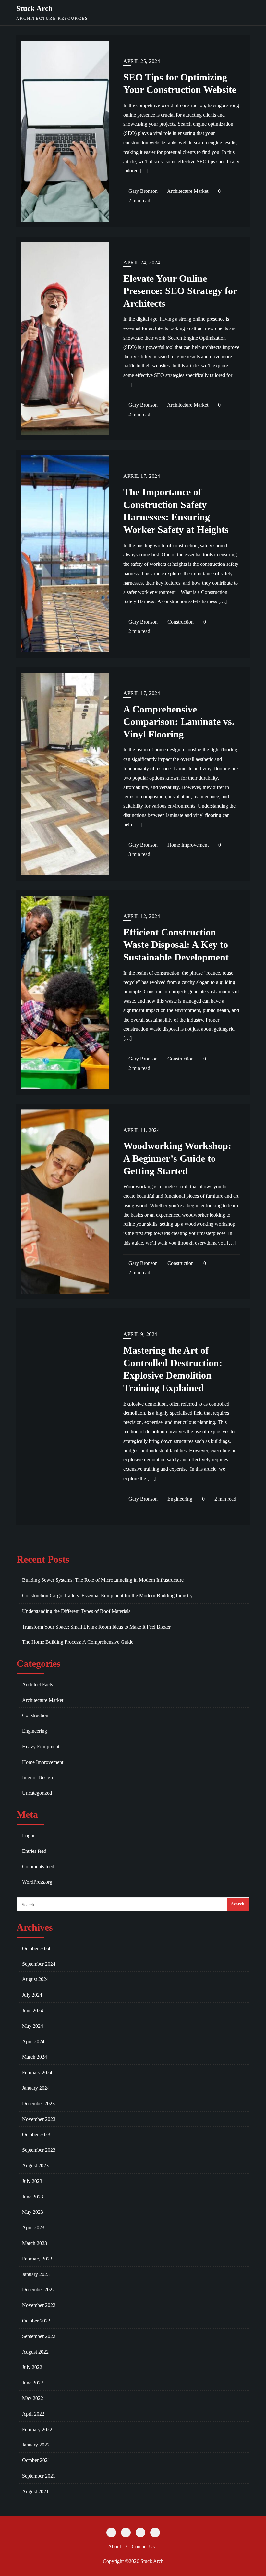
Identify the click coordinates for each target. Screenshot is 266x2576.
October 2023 (36, 2134)
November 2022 (39, 2305)
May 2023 (33, 2212)
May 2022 (33, 2398)
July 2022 (32, 2367)
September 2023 (39, 2150)
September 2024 (39, 1964)
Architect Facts (37, 1684)
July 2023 (32, 2181)
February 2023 (37, 2259)
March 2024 (35, 2057)
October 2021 (36, 2460)
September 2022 (39, 2336)
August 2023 (35, 2166)
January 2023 (36, 2274)
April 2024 (33, 2042)
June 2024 (33, 2010)
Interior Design (37, 1778)
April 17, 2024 (142, 476)
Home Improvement (187, 845)
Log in (29, 1835)
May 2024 (33, 2026)
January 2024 (36, 2088)
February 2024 (37, 2072)
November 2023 (39, 2119)
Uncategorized (37, 1793)
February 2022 (37, 2429)
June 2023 (33, 2197)
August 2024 (35, 1979)
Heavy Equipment (41, 1746)
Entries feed (34, 1851)
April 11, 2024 (141, 1130)
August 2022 (35, 2352)
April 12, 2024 (142, 916)
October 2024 (36, 1948)
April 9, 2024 (140, 1334)
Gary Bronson (142, 191)
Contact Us (143, 2547)
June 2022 (33, 2383)
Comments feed (38, 1867)
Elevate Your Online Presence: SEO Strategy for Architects (180, 291)
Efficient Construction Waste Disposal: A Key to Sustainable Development (176, 945)
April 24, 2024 (142, 262)
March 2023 (35, 2243)
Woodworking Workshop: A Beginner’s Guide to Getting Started (177, 1158)
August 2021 (35, 2491)
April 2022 (33, 2414)
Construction (180, 622)
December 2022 (38, 2290)
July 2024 (32, 1995)
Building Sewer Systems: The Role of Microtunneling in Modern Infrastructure (103, 1580)
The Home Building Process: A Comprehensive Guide (78, 1642)
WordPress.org (37, 1882)
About (115, 2547)
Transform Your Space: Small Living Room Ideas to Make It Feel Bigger (96, 1627)
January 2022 (36, 2445)
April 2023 (33, 2228)
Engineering (179, 1499)
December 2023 (38, 2104)
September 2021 (39, 2476)
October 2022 (36, 2321)
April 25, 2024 (142, 61)
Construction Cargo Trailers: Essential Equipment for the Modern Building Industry (107, 1596)
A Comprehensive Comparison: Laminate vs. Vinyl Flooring (179, 722)
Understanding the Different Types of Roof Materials (76, 1611)
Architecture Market (187, 191)
